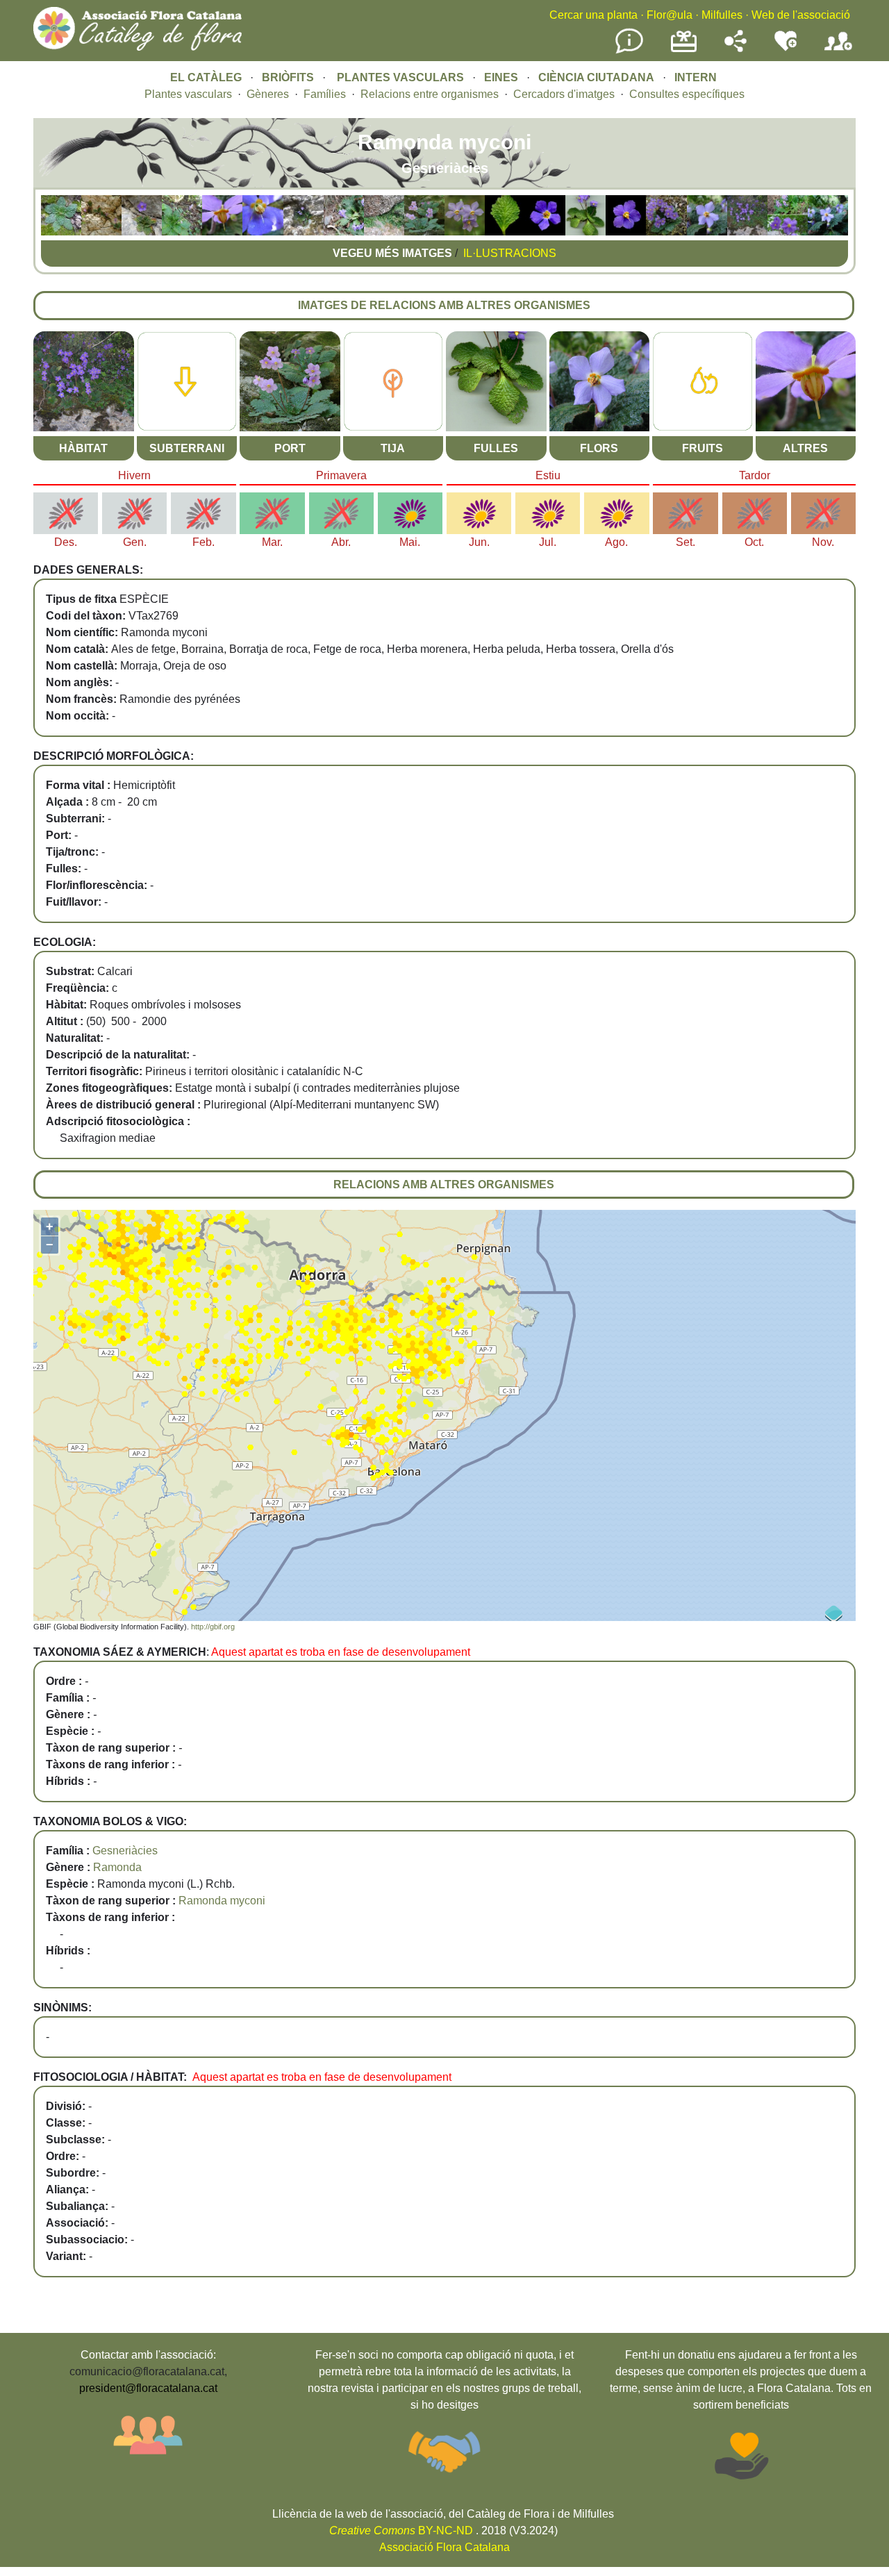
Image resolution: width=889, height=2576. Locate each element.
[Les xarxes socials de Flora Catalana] (736, 48)
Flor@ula (670, 15)
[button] (61, 232)
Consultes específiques (687, 94)
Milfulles (722, 15)
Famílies (325, 94)
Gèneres (268, 94)
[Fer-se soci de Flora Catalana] (838, 51)
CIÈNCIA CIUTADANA (596, 77)
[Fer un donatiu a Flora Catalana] (684, 50)
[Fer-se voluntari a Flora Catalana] (786, 48)
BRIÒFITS (289, 77)
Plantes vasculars (188, 94)
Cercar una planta (593, 15)
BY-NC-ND (401, 2531)
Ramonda (117, 1867)
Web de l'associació (801, 15)
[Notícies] (629, 51)
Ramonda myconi (222, 1901)
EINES (501, 77)
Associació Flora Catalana (444, 2547)
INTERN (696, 77)
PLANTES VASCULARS (400, 77)
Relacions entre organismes (430, 94)
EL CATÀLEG (206, 77)
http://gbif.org (213, 1627)
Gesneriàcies (125, 1851)
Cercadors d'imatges (564, 94)
